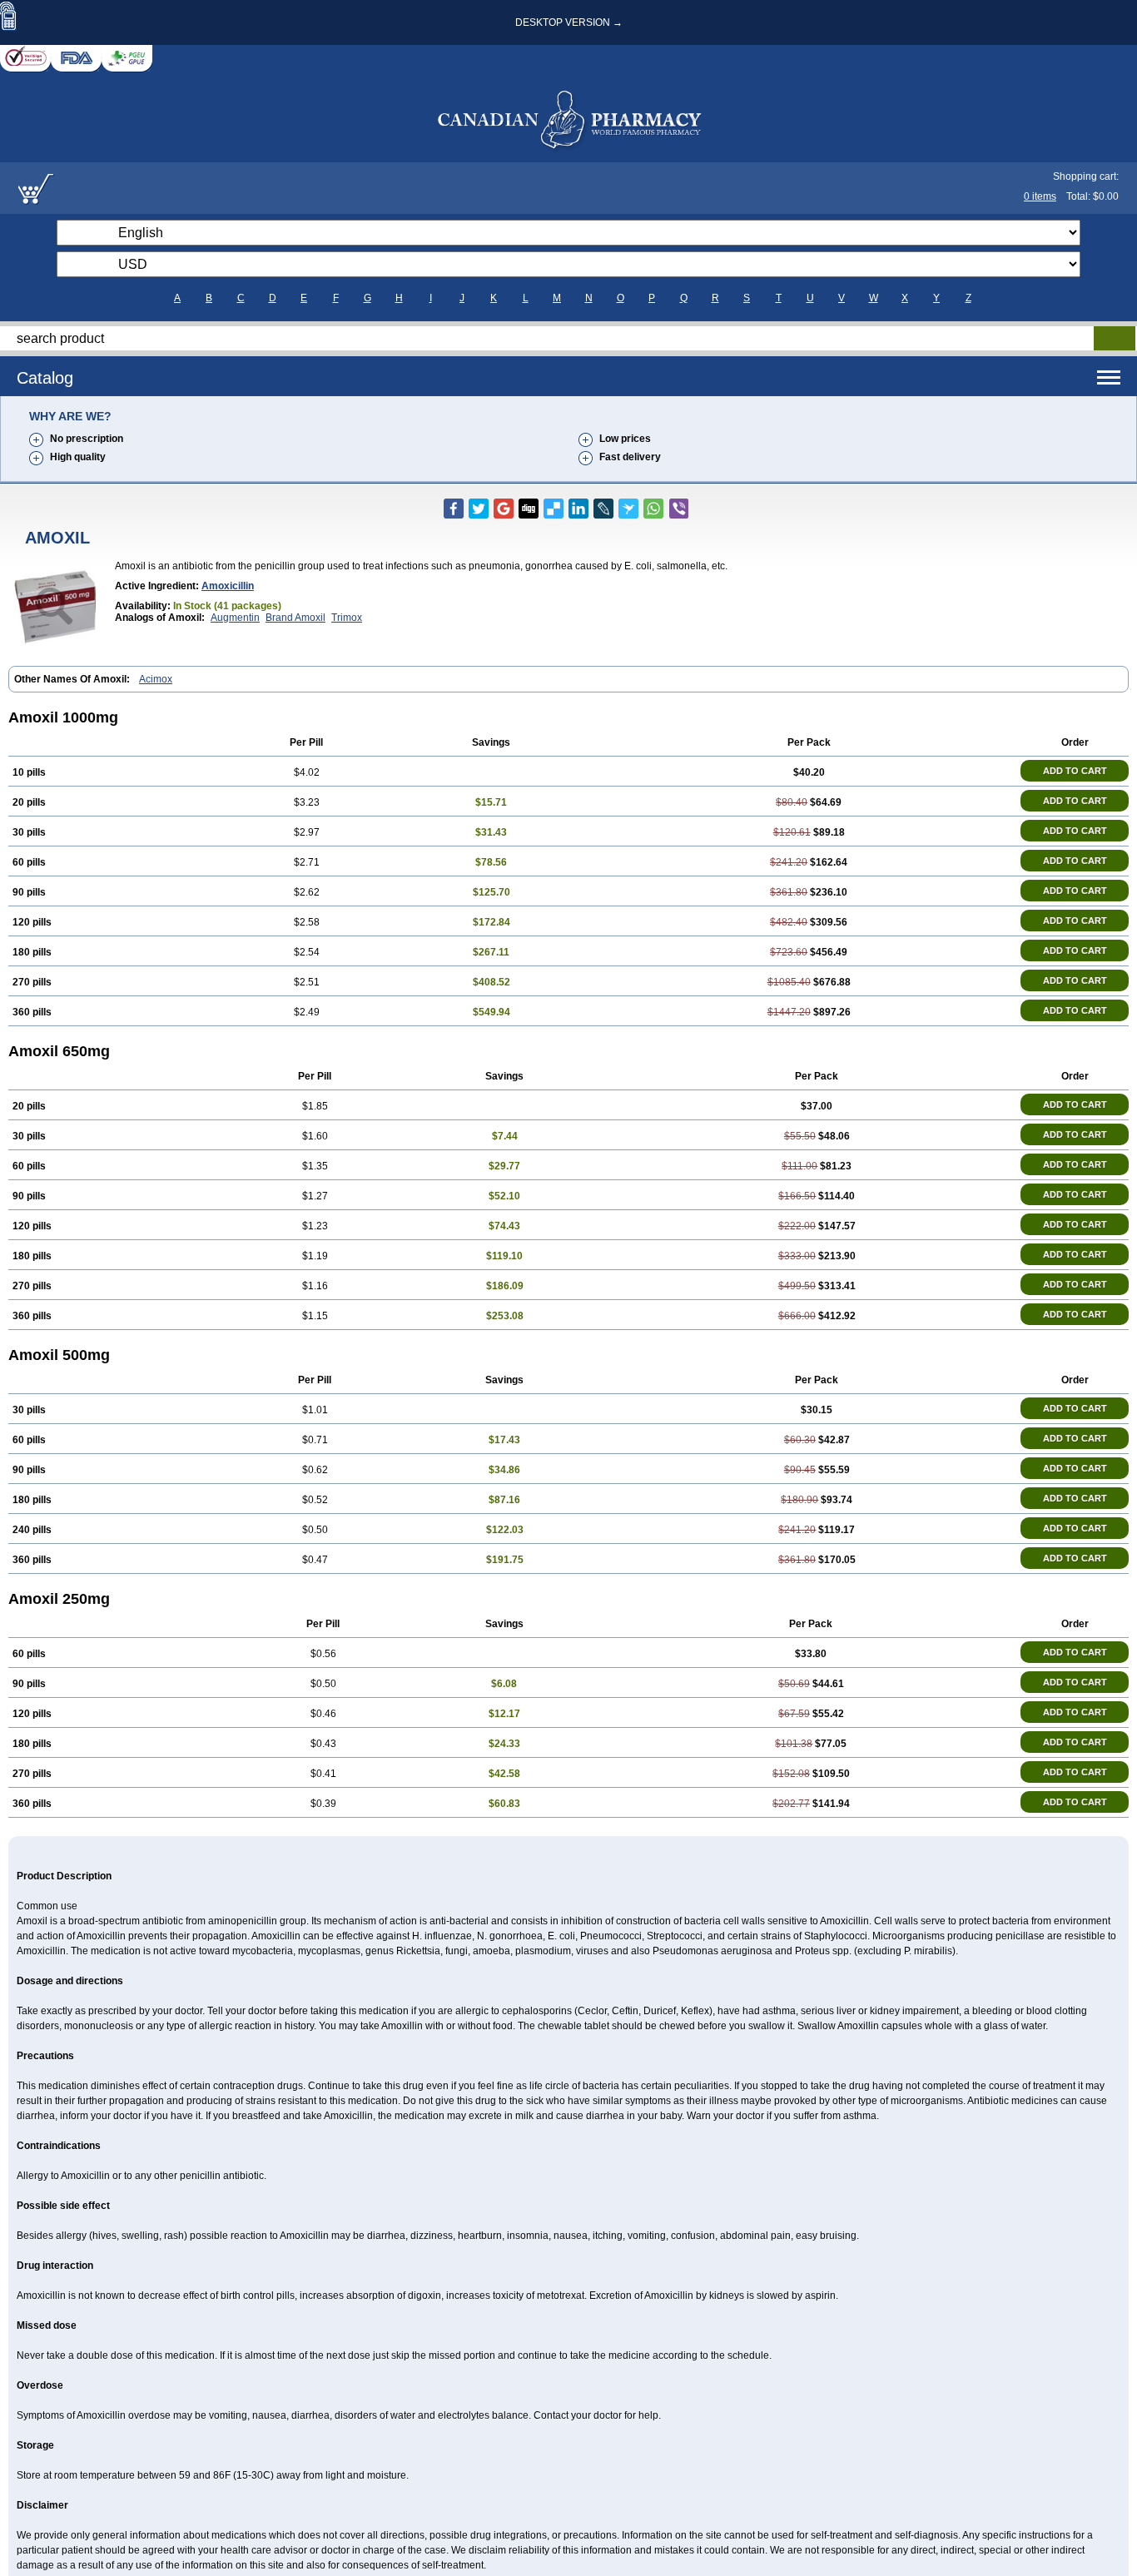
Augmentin (235, 618)
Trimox (347, 618)
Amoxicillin (228, 586)
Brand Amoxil (295, 618)
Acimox (156, 679)
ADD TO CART (1075, 771)
